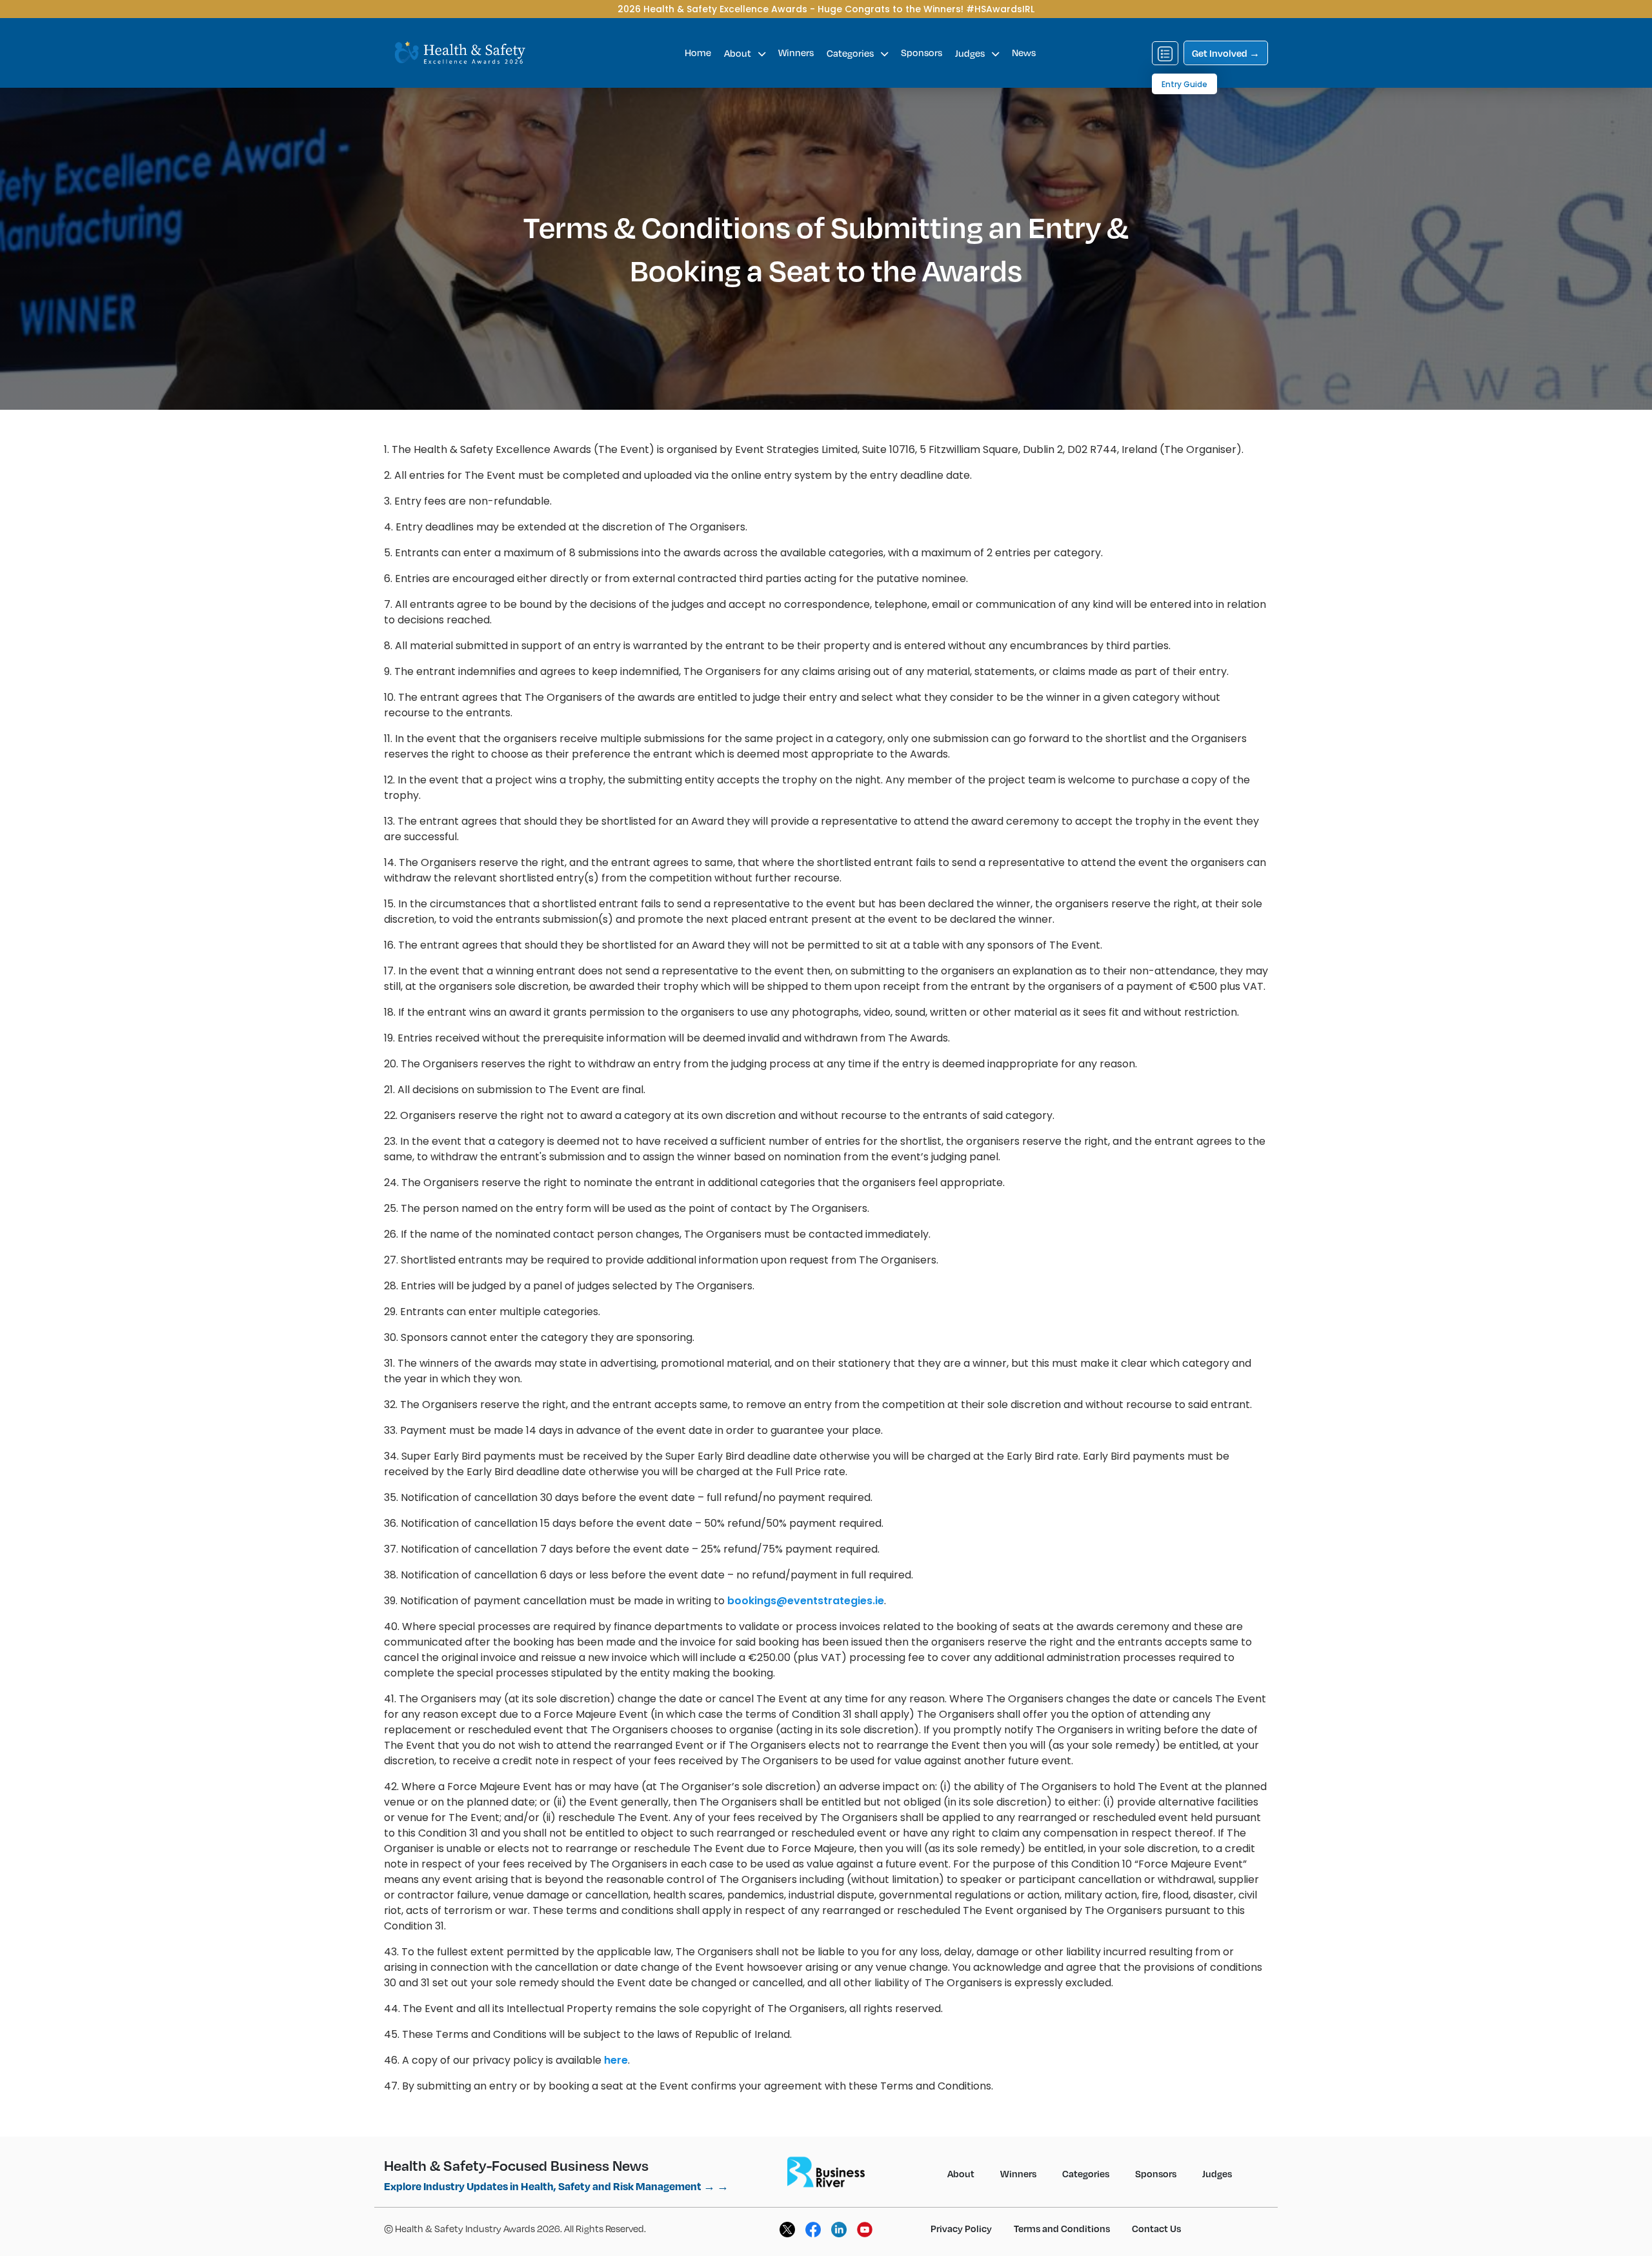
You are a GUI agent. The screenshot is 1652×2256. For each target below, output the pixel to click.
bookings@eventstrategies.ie (806, 1601)
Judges (971, 53)
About (739, 53)
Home (698, 52)
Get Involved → (1226, 53)
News (1024, 52)
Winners (796, 52)
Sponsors (922, 52)
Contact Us (1156, 2228)
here (616, 2060)
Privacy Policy (961, 2228)
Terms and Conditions (1062, 2228)
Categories (851, 53)
